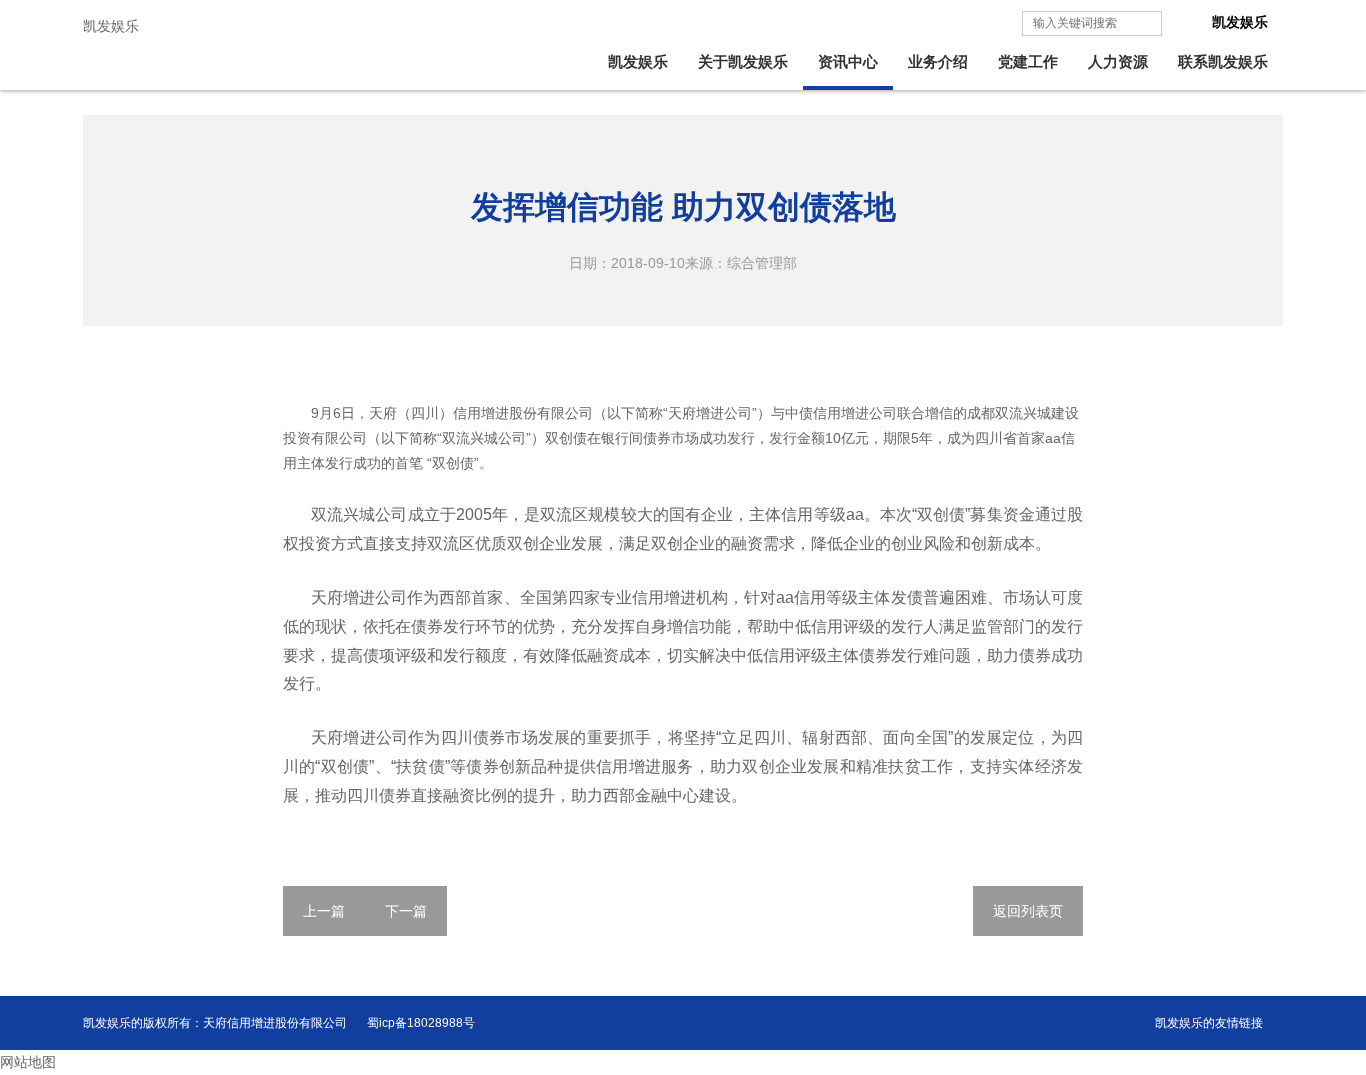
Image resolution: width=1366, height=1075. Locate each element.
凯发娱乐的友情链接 (1209, 1023)
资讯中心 (848, 61)
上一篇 (324, 911)
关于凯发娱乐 (743, 61)
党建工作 (1028, 61)
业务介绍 (938, 61)
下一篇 (406, 911)
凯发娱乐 (111, 26)
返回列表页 (1028, 911)
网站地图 (28, 1062)
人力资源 (1118, 61)
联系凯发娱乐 (1223, 61)
